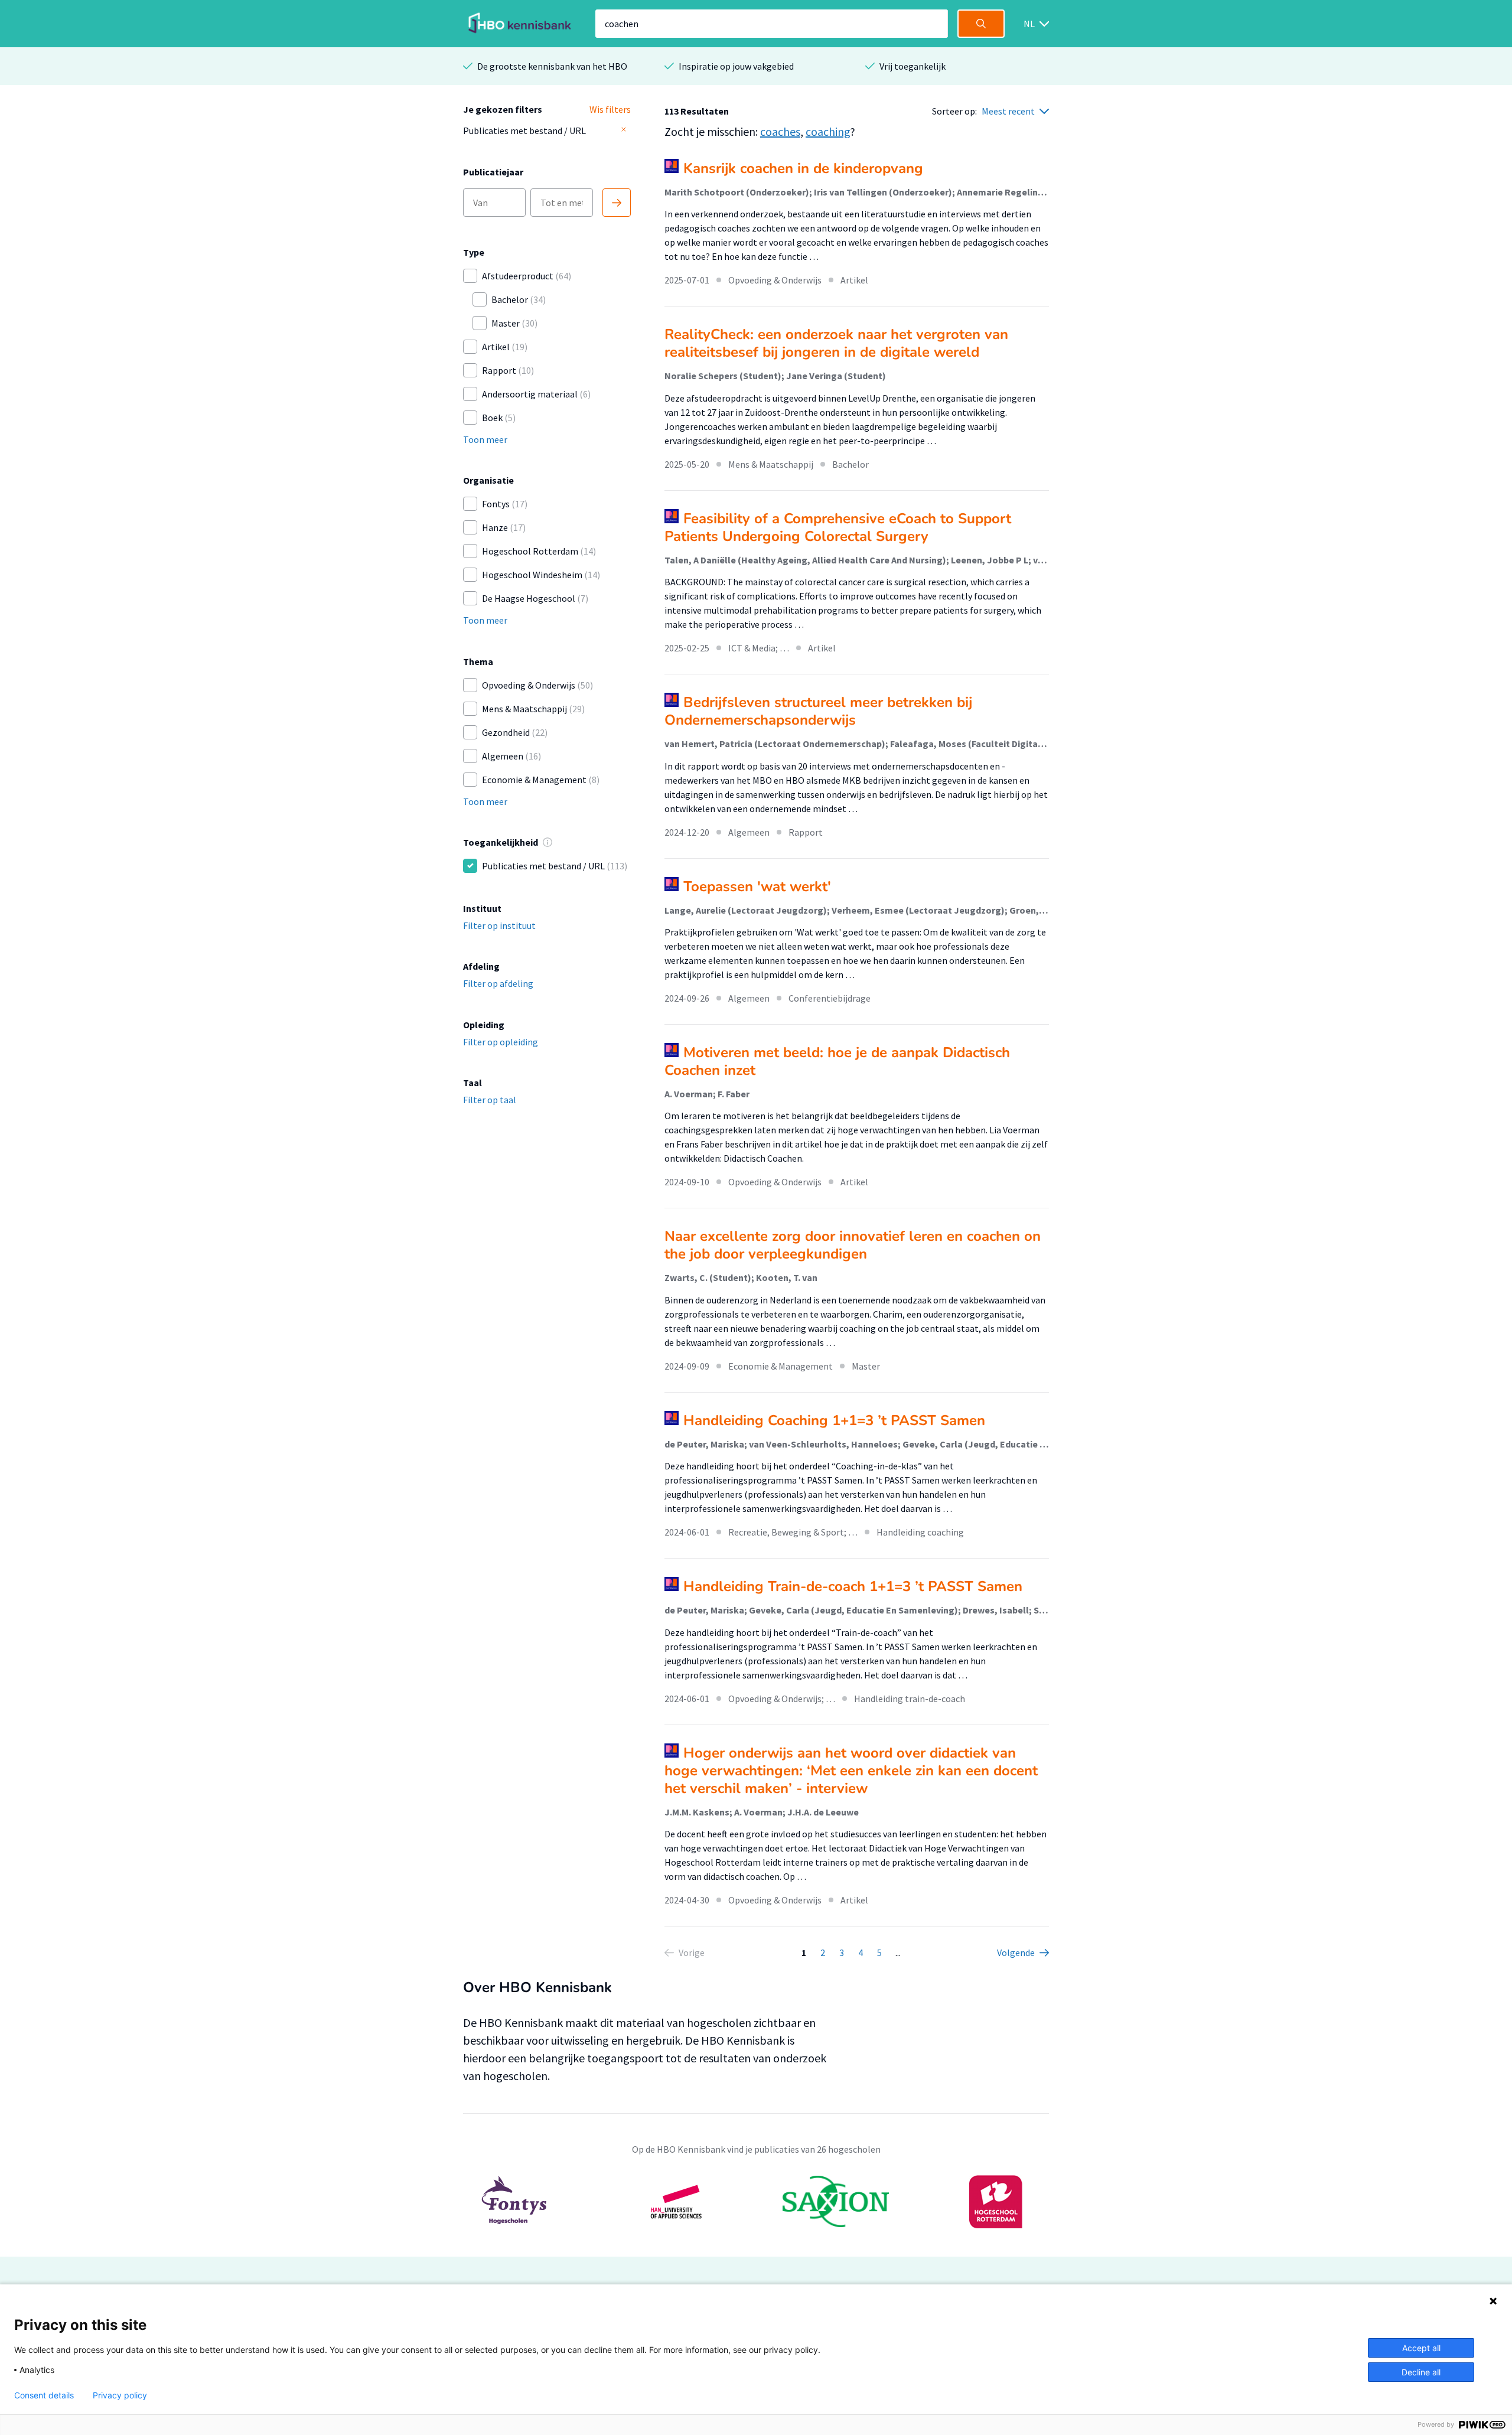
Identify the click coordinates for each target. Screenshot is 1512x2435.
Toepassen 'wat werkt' (757, 886)
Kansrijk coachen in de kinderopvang (803, 168)
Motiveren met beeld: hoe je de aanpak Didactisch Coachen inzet (837, 1061)
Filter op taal (490, 1100)
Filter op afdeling (498, 983)
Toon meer (485, 439)
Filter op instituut (499, 925)
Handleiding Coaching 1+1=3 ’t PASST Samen (834, 1420)
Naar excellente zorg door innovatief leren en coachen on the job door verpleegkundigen (853, 1245)
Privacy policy (120, 2395)
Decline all (1421, 2372)
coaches (780, 131)
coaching (828, 131)
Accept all (1421, 2348)
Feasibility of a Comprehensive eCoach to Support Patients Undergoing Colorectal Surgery (838, 527)
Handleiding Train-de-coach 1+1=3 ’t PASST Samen (853, 1586)
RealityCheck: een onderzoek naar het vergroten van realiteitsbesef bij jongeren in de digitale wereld (836, 343)
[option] (756, 2202)
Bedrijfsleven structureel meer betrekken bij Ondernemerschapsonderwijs (818, 711)
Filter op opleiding (501, 1042)
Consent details (44, 2395)
